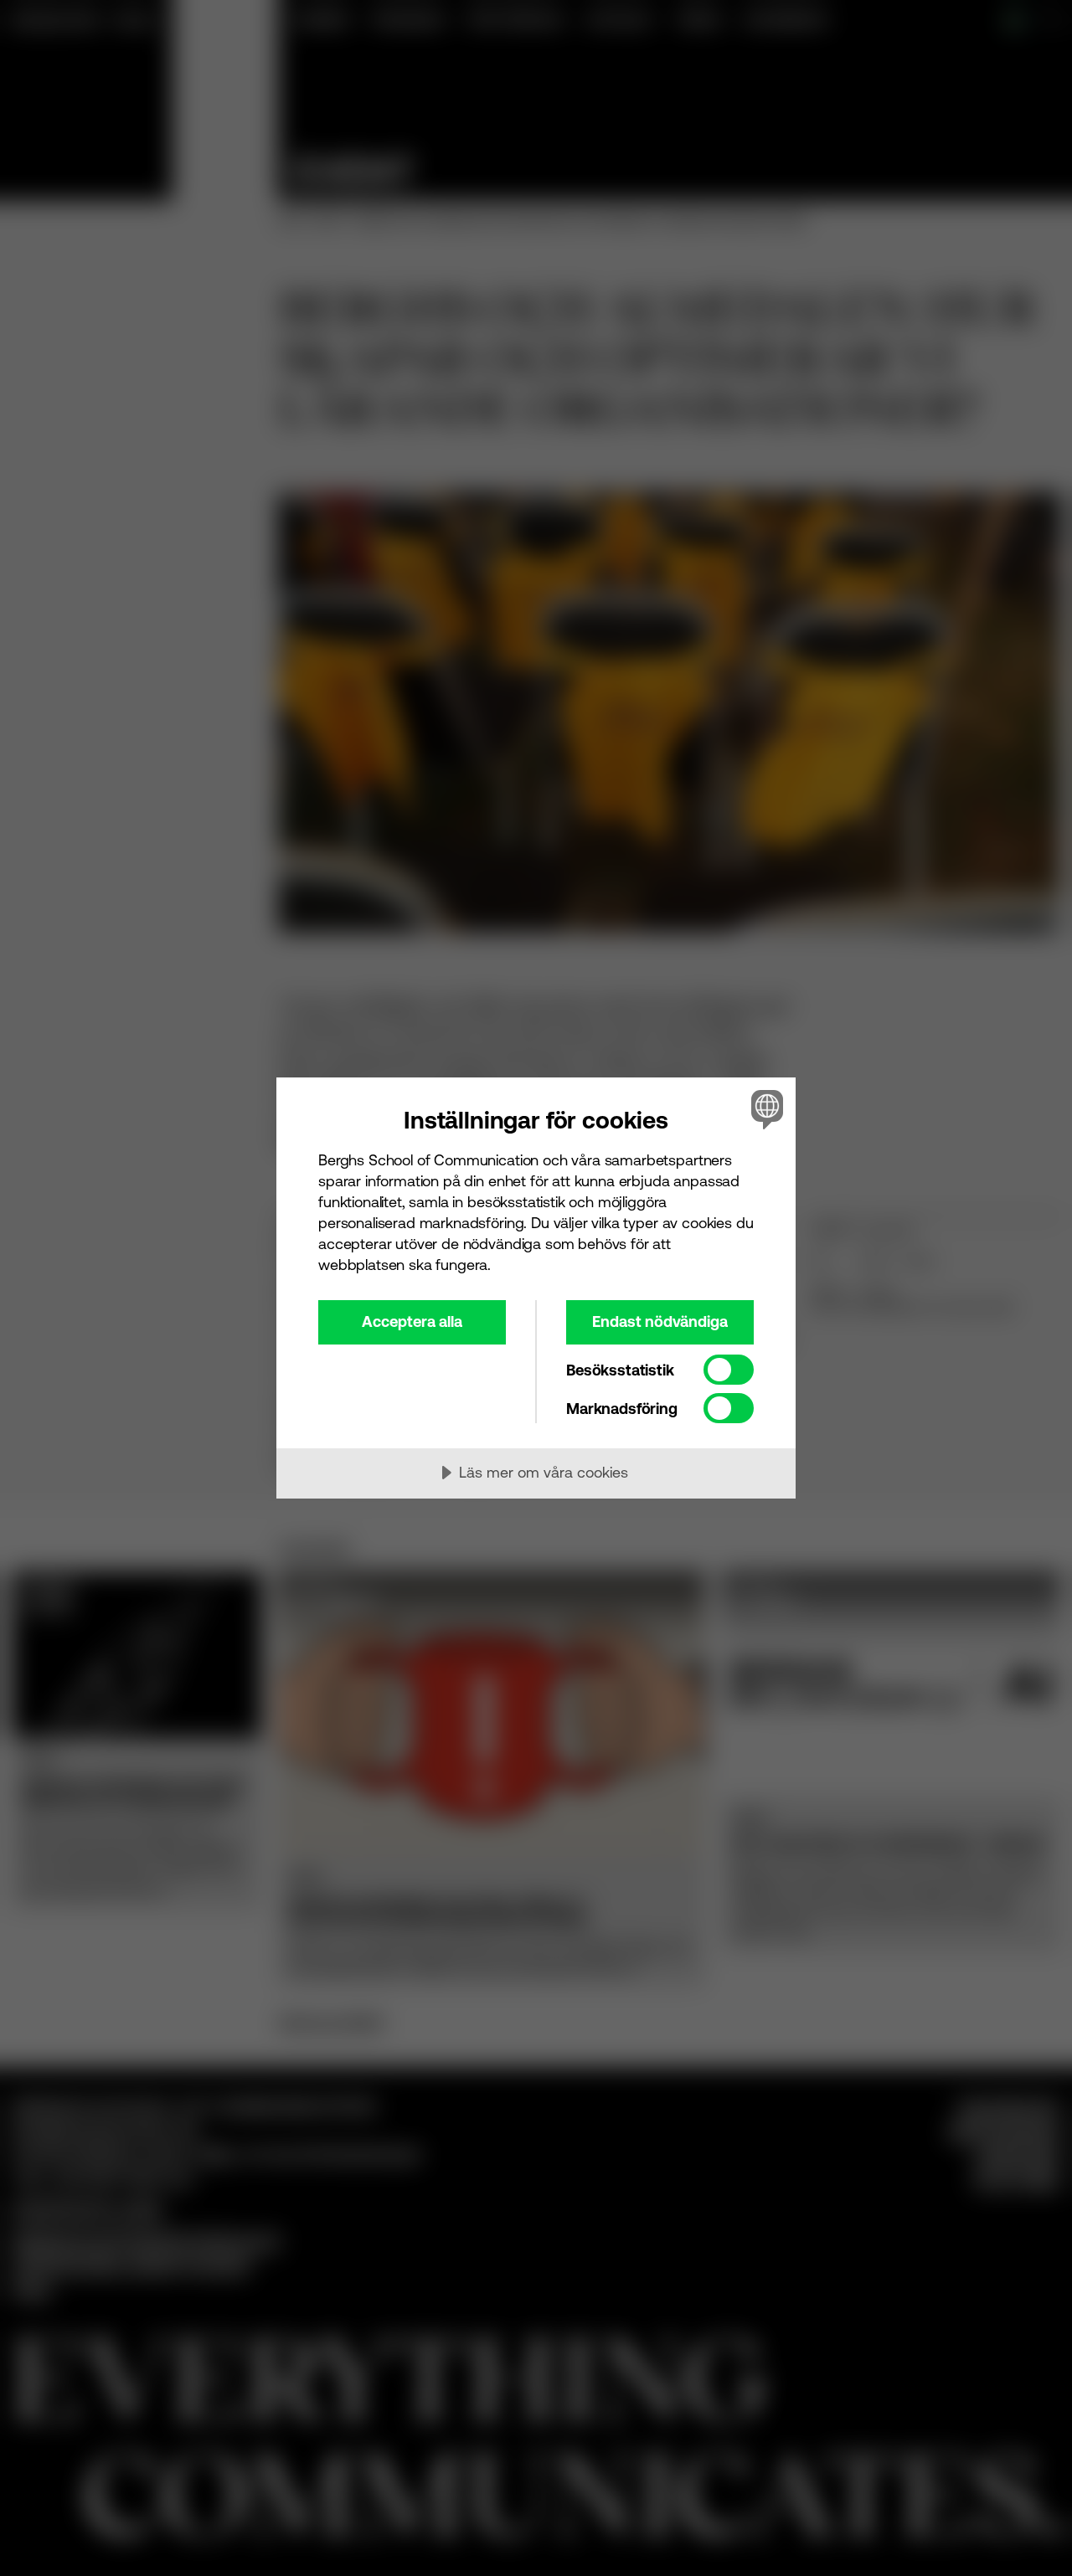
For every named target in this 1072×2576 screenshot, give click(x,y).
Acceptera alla (412, 1321)
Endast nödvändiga (660, 1321)
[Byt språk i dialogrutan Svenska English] (764, 1109)
